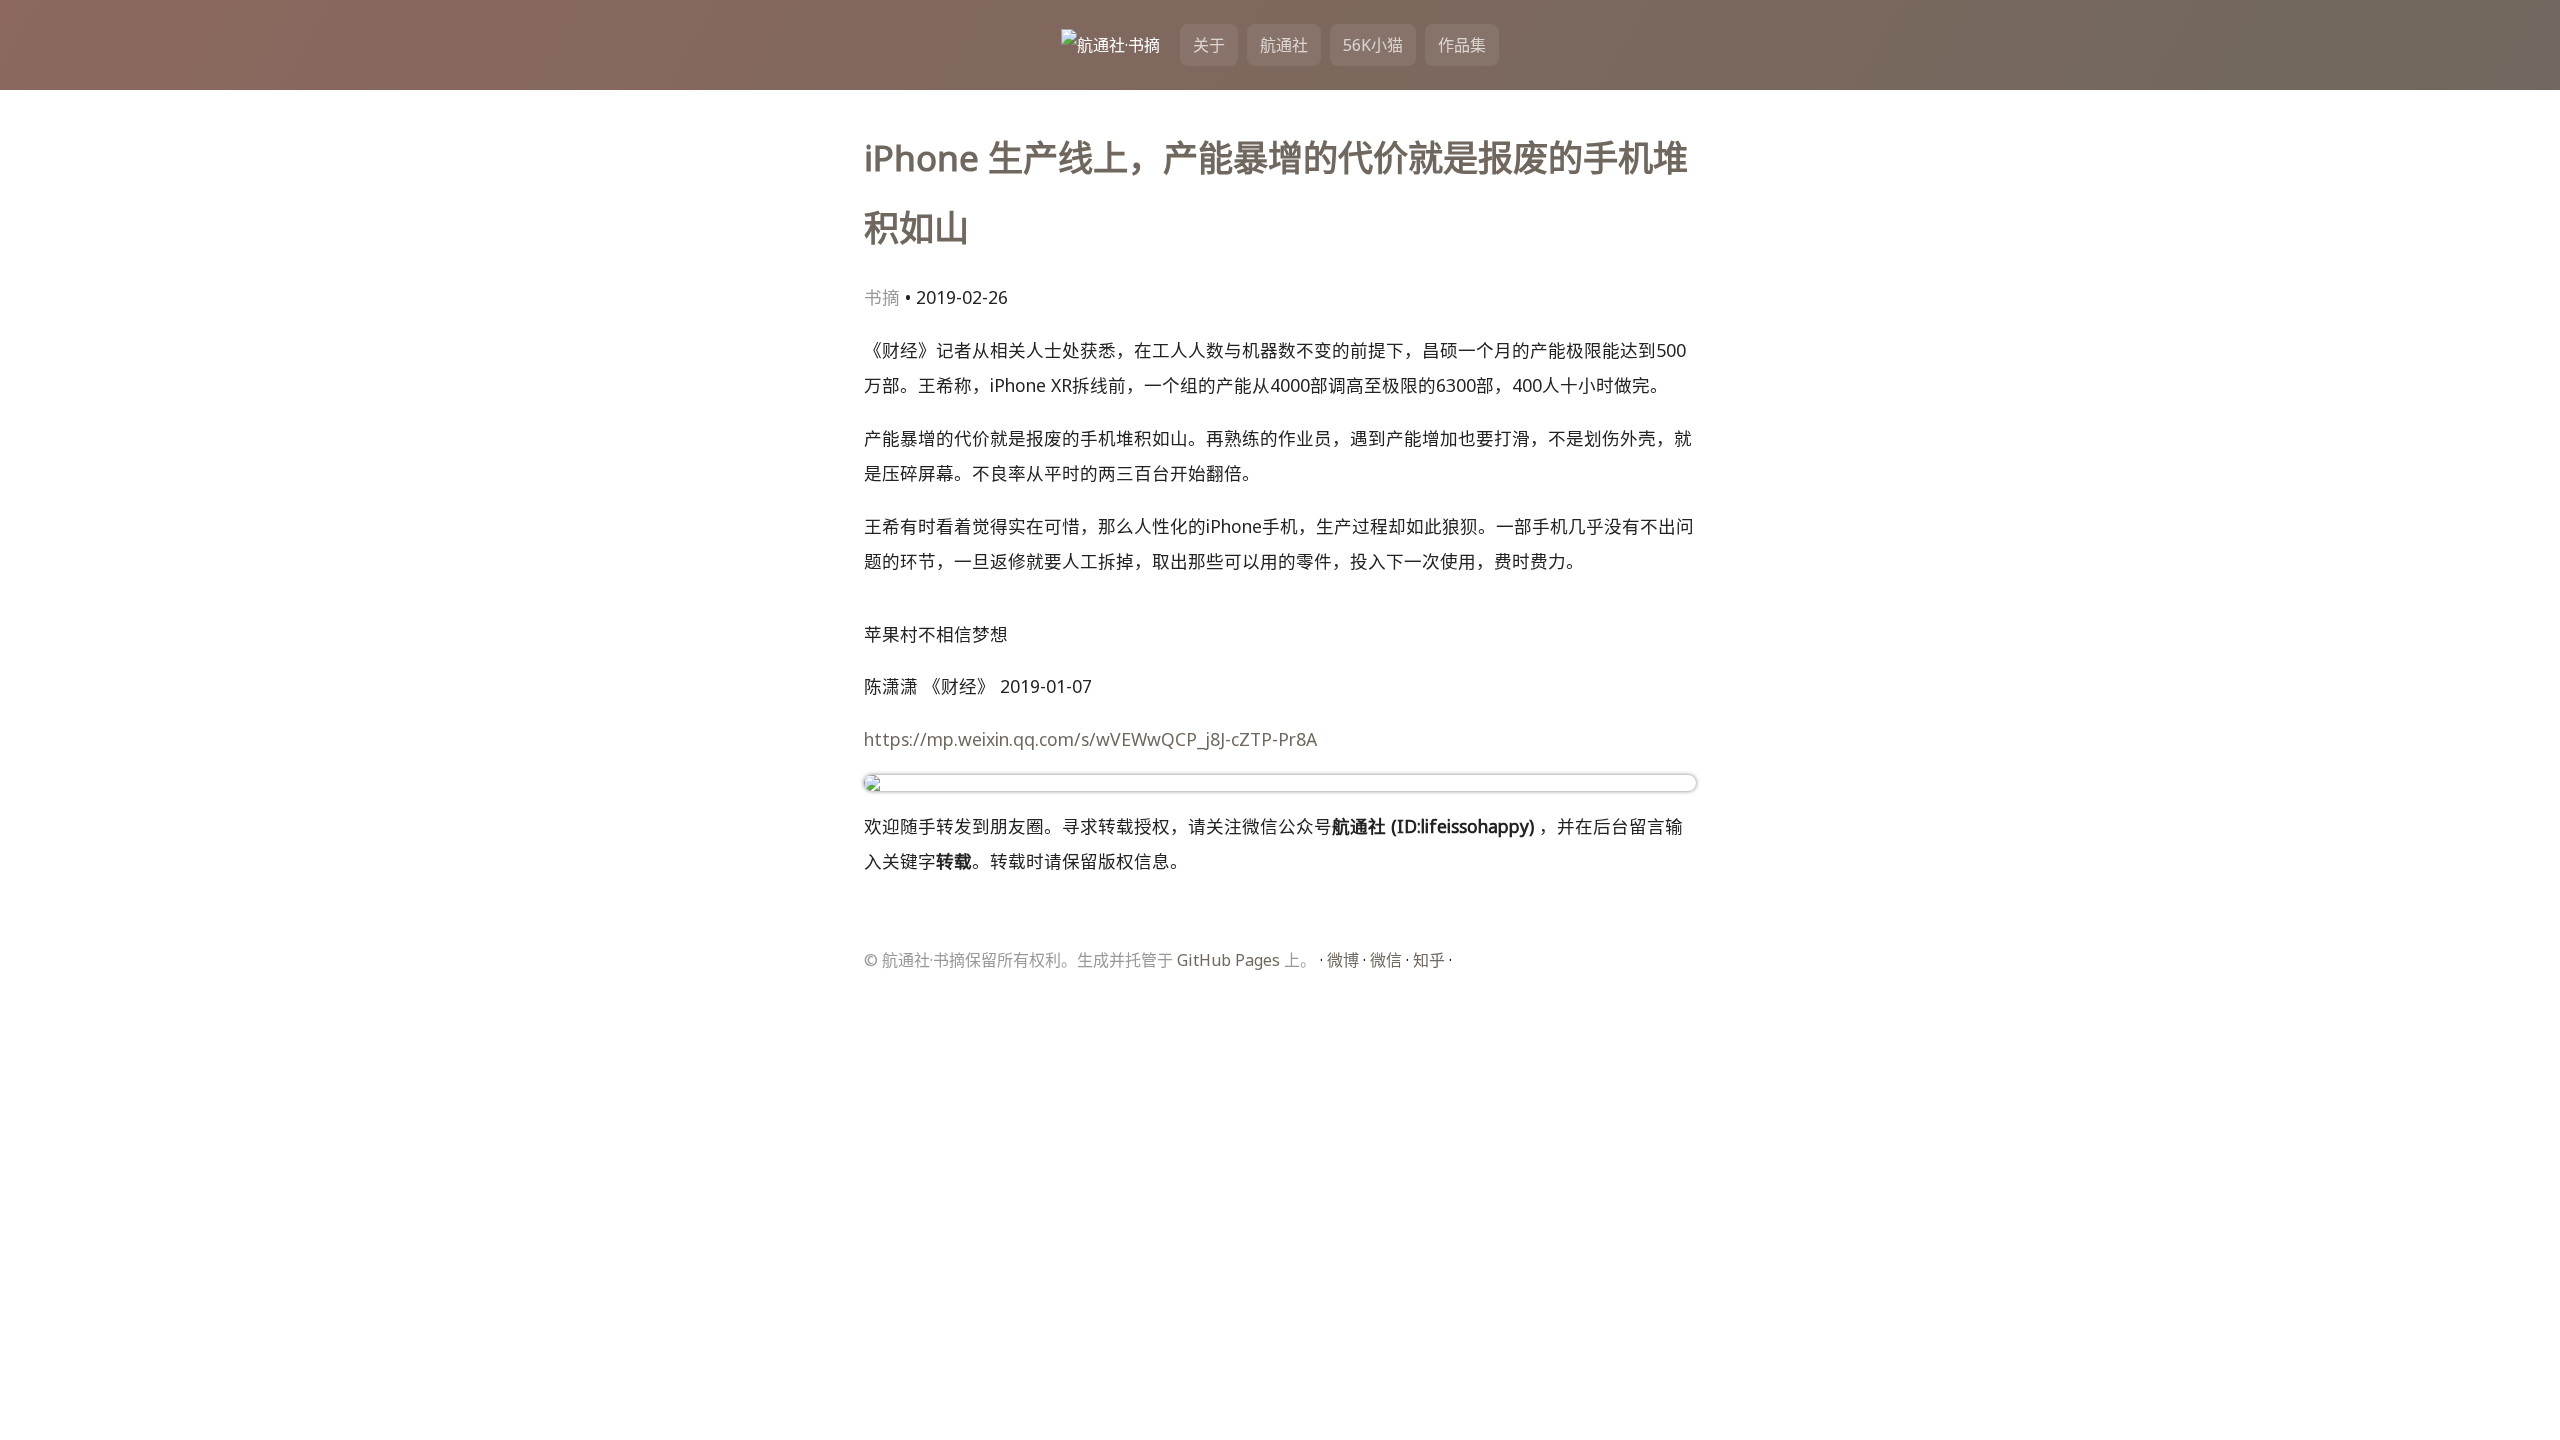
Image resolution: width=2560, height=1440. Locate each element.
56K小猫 (1373, 45)
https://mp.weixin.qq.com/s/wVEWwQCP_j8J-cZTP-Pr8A (1090, 739)
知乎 (1429, 960)
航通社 (1284, 45)
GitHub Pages (1228, 960)
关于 (1209, 45)
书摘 (882, 297)
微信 (1386, 960)
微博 (1343, 960)
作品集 (1462, 45)
